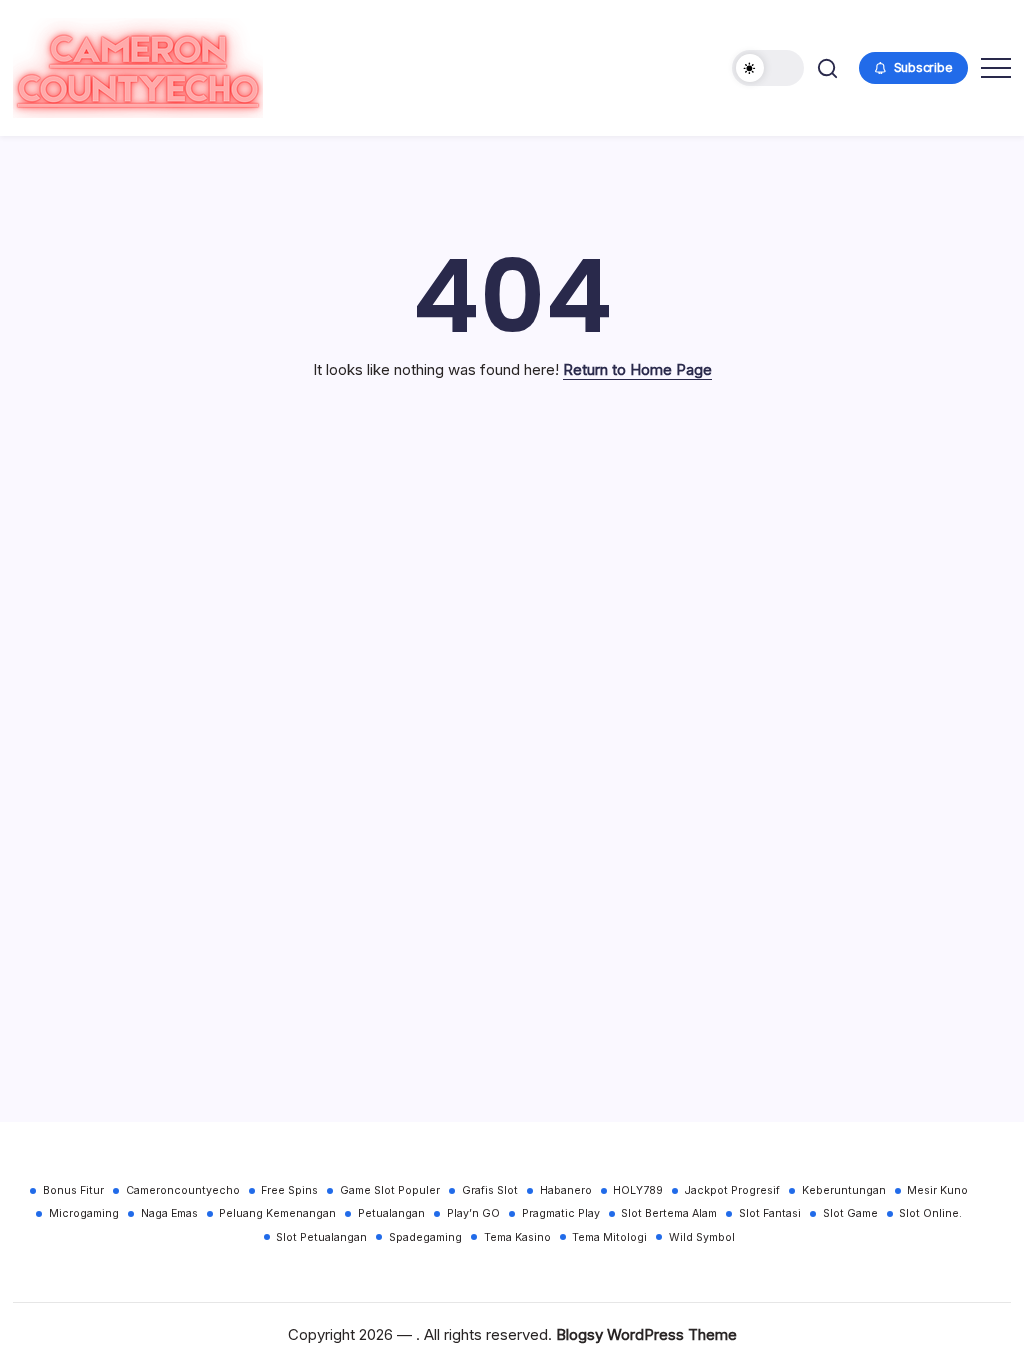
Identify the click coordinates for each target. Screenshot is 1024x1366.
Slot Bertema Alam (669, 1213)
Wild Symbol (702, 1237)
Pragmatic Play (561, 1213)
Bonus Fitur (73, 1190)
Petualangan (391, 1213)
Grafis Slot (490, 1190)
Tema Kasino (517, 1237)
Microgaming (84, 1213)
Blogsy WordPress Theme (646, 1334)
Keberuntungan (844, 1190)
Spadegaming (425, 1237)
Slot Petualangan (321, 1237)
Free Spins (289, 1190)
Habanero (566, 1190)
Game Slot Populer (390, 1190)
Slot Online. (930, 1213)
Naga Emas (169, 1213)
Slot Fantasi (770, 1213)
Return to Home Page (637, 369)
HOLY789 (638, 1190)
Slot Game (850, 1213)
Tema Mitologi (609, 1237)
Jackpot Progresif (732, 1190)
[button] (768, 68)
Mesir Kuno (937, 1190)
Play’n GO (473, 1213)
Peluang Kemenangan (277, 1213)
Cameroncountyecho (183, 1190)
